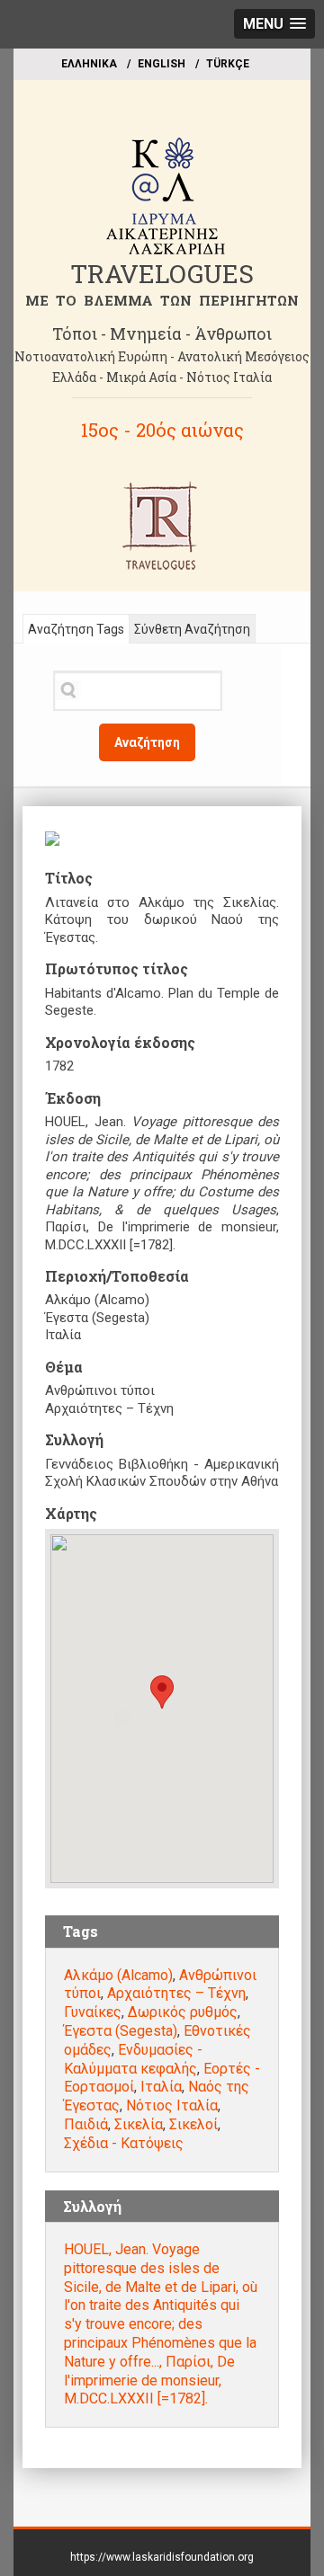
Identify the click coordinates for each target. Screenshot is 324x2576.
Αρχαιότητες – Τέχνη (176, 1993)
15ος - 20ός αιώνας (162, 430)
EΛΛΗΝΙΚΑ (89, 64)
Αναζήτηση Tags (76, 629)
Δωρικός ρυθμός (183, 2012)
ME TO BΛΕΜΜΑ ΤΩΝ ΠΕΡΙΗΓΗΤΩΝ (162, 300)
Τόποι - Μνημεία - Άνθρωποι (162, 333)
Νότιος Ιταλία (172, 2105)
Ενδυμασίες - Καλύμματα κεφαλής (133, 2059)
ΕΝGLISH (162, 64)
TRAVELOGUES (162, 274)
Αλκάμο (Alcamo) (118, 1975)
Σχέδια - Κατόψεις (124, 2143)
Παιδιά (86, 2124)
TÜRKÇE (228, 64)
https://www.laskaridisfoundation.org (162, 2557)
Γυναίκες (93, 2012)
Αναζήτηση (147, 742)
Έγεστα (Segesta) (121, 2031)
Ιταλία (161, 2087)
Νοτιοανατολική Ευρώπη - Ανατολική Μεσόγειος (162, 356)
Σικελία (139, 2124)
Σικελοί (193, 2124)
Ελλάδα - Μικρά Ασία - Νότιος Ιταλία (162, 377)
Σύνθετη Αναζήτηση (192, 629)
